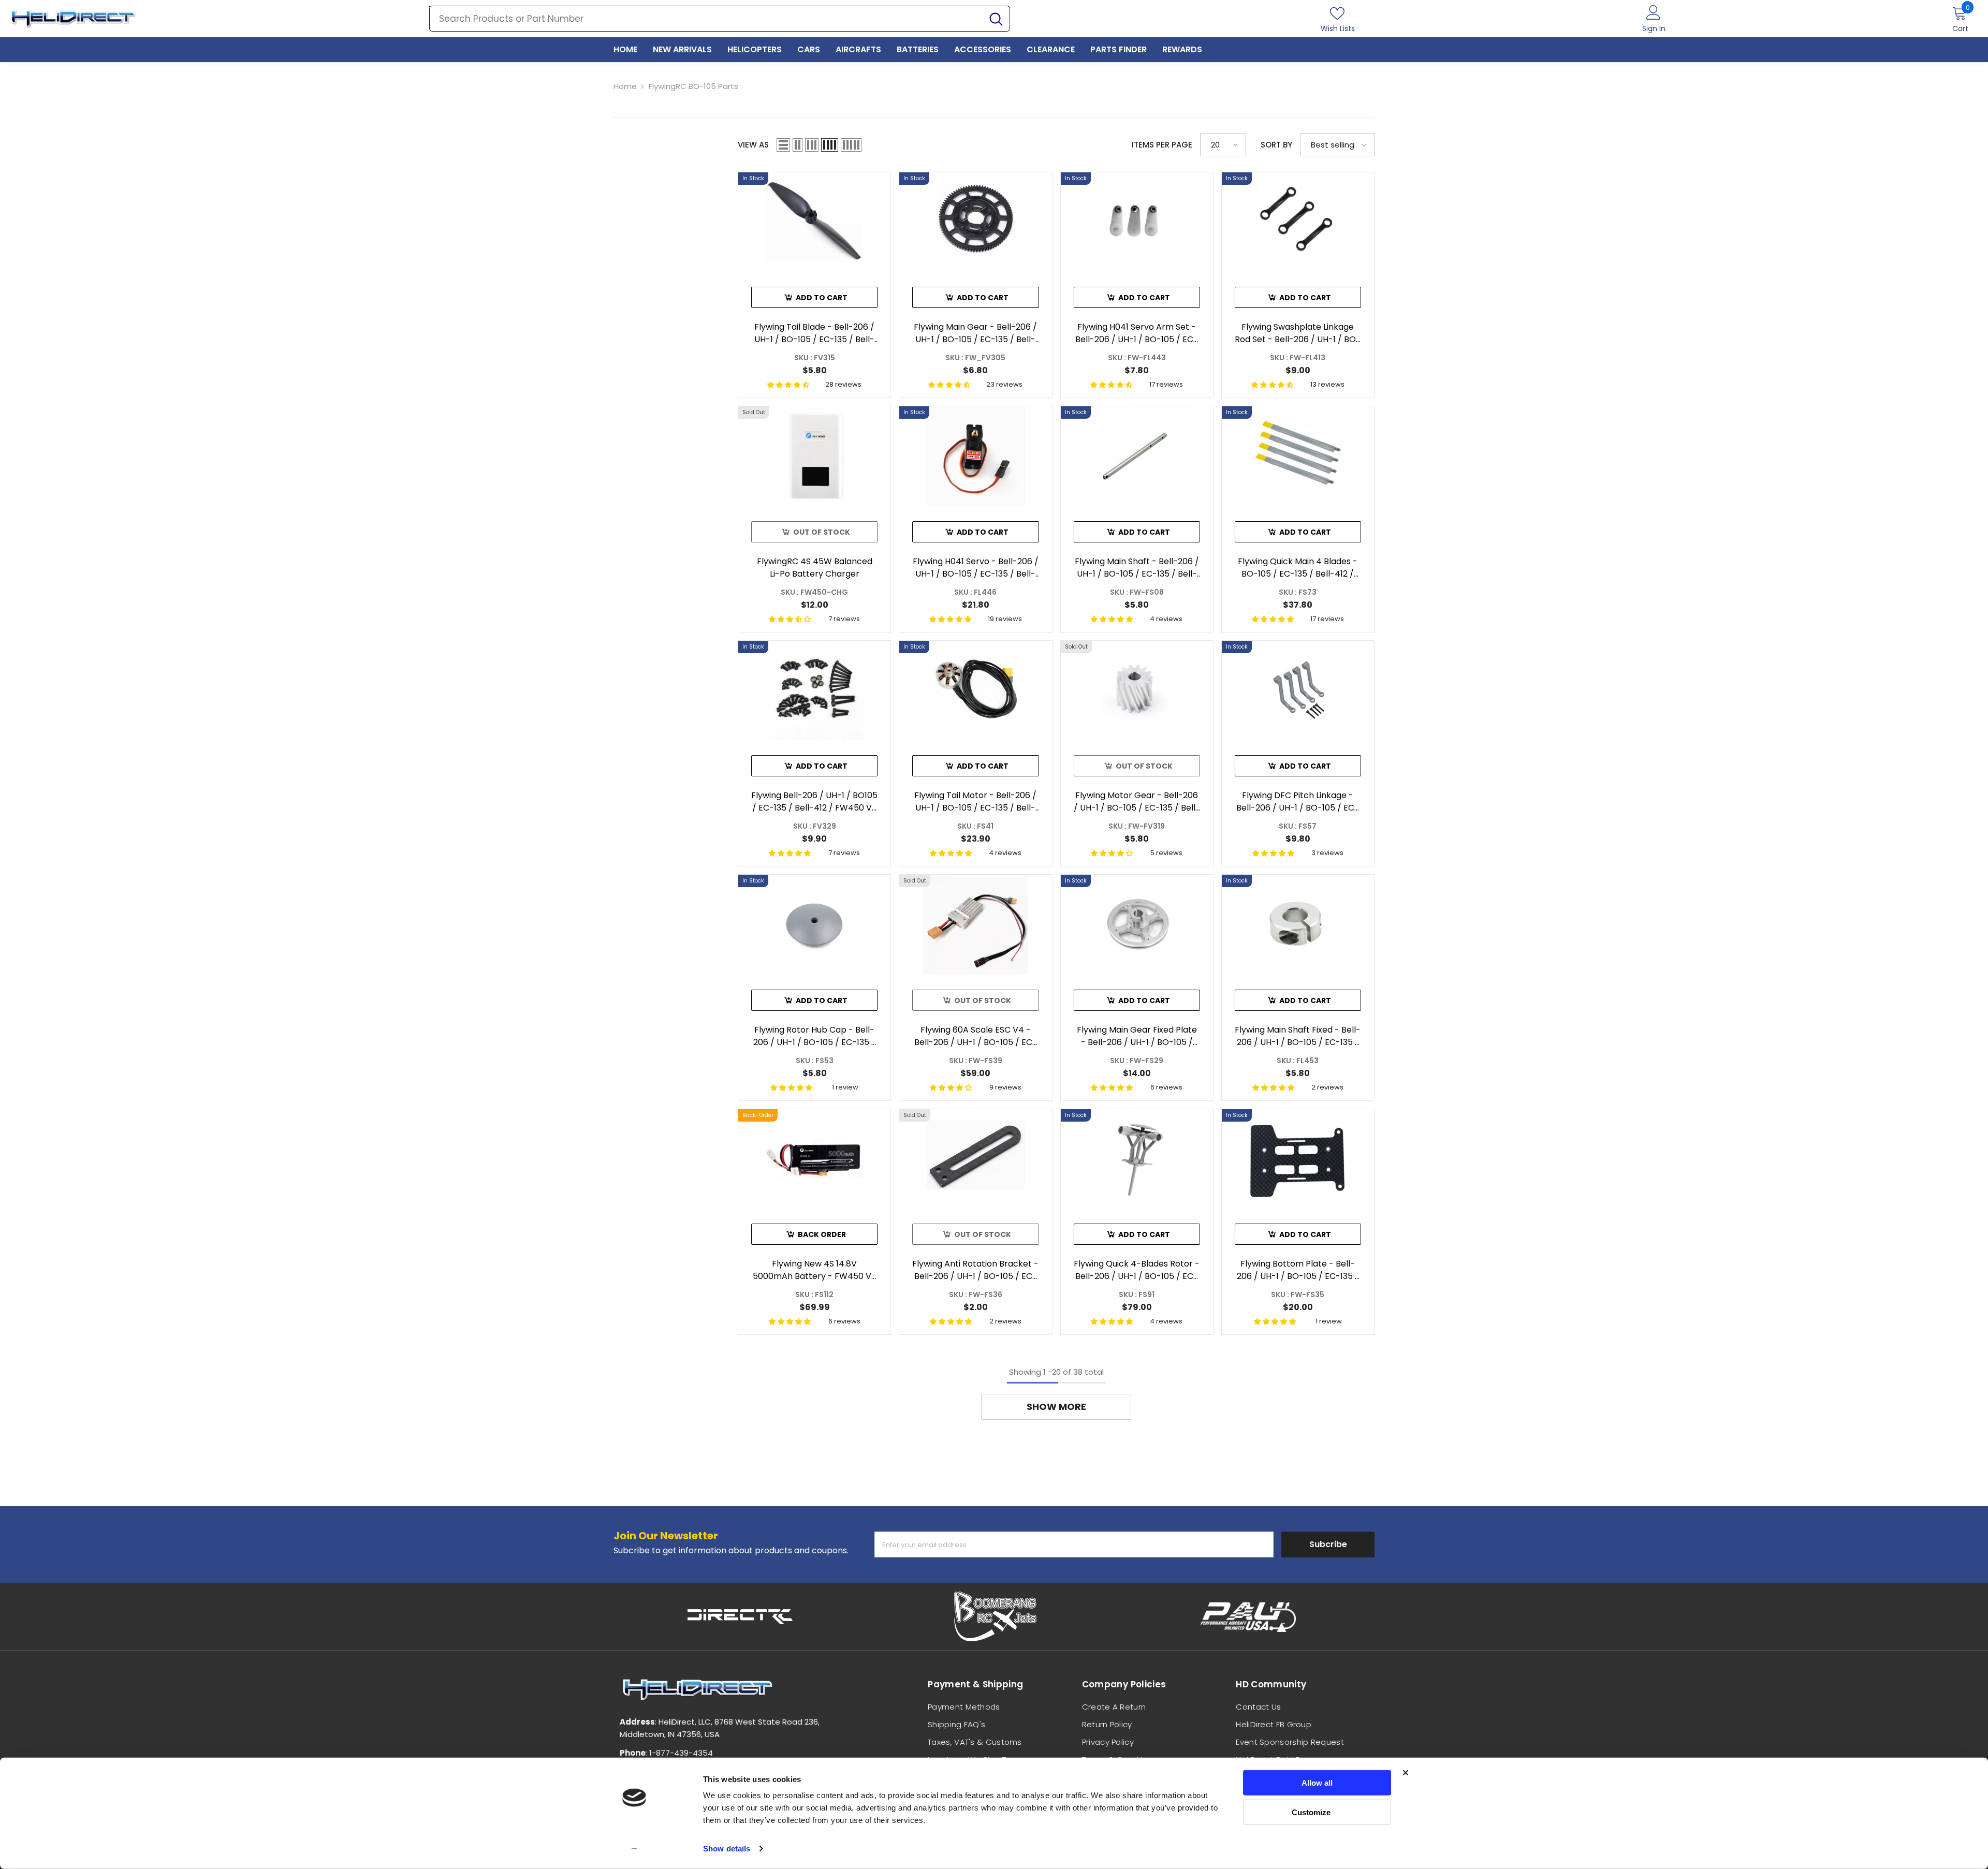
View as (753, 145)
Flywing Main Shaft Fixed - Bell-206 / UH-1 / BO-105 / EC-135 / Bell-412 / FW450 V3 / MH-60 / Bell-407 (1298, 1036)
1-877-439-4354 (681, 1753)
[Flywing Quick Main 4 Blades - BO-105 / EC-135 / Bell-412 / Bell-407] (1298, 456)
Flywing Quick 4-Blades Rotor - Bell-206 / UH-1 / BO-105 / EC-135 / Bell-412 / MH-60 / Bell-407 (1137, 1270)
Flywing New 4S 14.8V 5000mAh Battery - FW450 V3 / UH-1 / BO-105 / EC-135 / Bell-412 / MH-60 (814, 1270)
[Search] (720, 19)
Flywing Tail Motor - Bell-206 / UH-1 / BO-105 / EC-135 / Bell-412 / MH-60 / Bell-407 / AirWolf (975, 802)
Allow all (1317, 1783)
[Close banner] (1406, 1773)
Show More (1056, 1407)
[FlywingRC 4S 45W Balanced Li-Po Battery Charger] (814, 456)
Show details (727, 1849)
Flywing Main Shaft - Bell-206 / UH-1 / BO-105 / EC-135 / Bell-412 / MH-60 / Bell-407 (1137, 568)
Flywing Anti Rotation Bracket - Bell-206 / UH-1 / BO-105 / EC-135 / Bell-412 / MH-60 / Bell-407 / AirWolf (975, 1270)
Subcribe (1328, 1544)
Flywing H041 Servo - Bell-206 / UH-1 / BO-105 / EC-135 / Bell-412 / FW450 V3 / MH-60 (976, 568)
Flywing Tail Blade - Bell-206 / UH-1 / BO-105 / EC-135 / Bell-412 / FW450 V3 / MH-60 (814, 333)
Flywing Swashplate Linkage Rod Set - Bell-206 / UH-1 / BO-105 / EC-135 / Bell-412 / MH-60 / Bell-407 (1298, 333)
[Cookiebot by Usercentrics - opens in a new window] (634, 1849)
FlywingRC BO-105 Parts (693, 86)
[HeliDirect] (740, 1616)
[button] (783, 145)
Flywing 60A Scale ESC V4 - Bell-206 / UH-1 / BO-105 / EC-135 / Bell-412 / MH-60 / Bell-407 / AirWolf (976, 1036)
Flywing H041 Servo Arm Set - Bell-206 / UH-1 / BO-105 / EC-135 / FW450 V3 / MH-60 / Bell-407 (1137, 333)
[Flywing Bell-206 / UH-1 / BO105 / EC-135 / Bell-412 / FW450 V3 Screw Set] (814, 690)
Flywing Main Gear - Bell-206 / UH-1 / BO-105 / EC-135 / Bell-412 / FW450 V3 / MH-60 (975, 333)
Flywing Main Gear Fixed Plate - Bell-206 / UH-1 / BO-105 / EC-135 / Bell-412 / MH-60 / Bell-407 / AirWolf (1137, 1036)
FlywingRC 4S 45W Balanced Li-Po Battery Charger (815, 568)
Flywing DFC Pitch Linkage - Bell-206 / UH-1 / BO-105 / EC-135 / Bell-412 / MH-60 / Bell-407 (1298, 802)
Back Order (822, 1234)
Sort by (1276, 145)
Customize (1311, 1812)
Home (625, 86)
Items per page (1162, 145)
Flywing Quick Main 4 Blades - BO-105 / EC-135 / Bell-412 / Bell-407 (1298, 568)
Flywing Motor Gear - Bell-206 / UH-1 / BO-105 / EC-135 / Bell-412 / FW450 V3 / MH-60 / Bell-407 (1137, 802)
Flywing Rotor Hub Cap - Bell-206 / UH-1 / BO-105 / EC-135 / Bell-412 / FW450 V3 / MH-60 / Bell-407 (814, 1036)
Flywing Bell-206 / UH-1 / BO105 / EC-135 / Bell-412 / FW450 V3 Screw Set (814, 802)
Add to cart (822, 298)
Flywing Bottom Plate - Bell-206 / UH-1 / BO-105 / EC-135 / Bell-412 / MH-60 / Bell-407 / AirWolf (1298, 1270)
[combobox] (706, 19)
